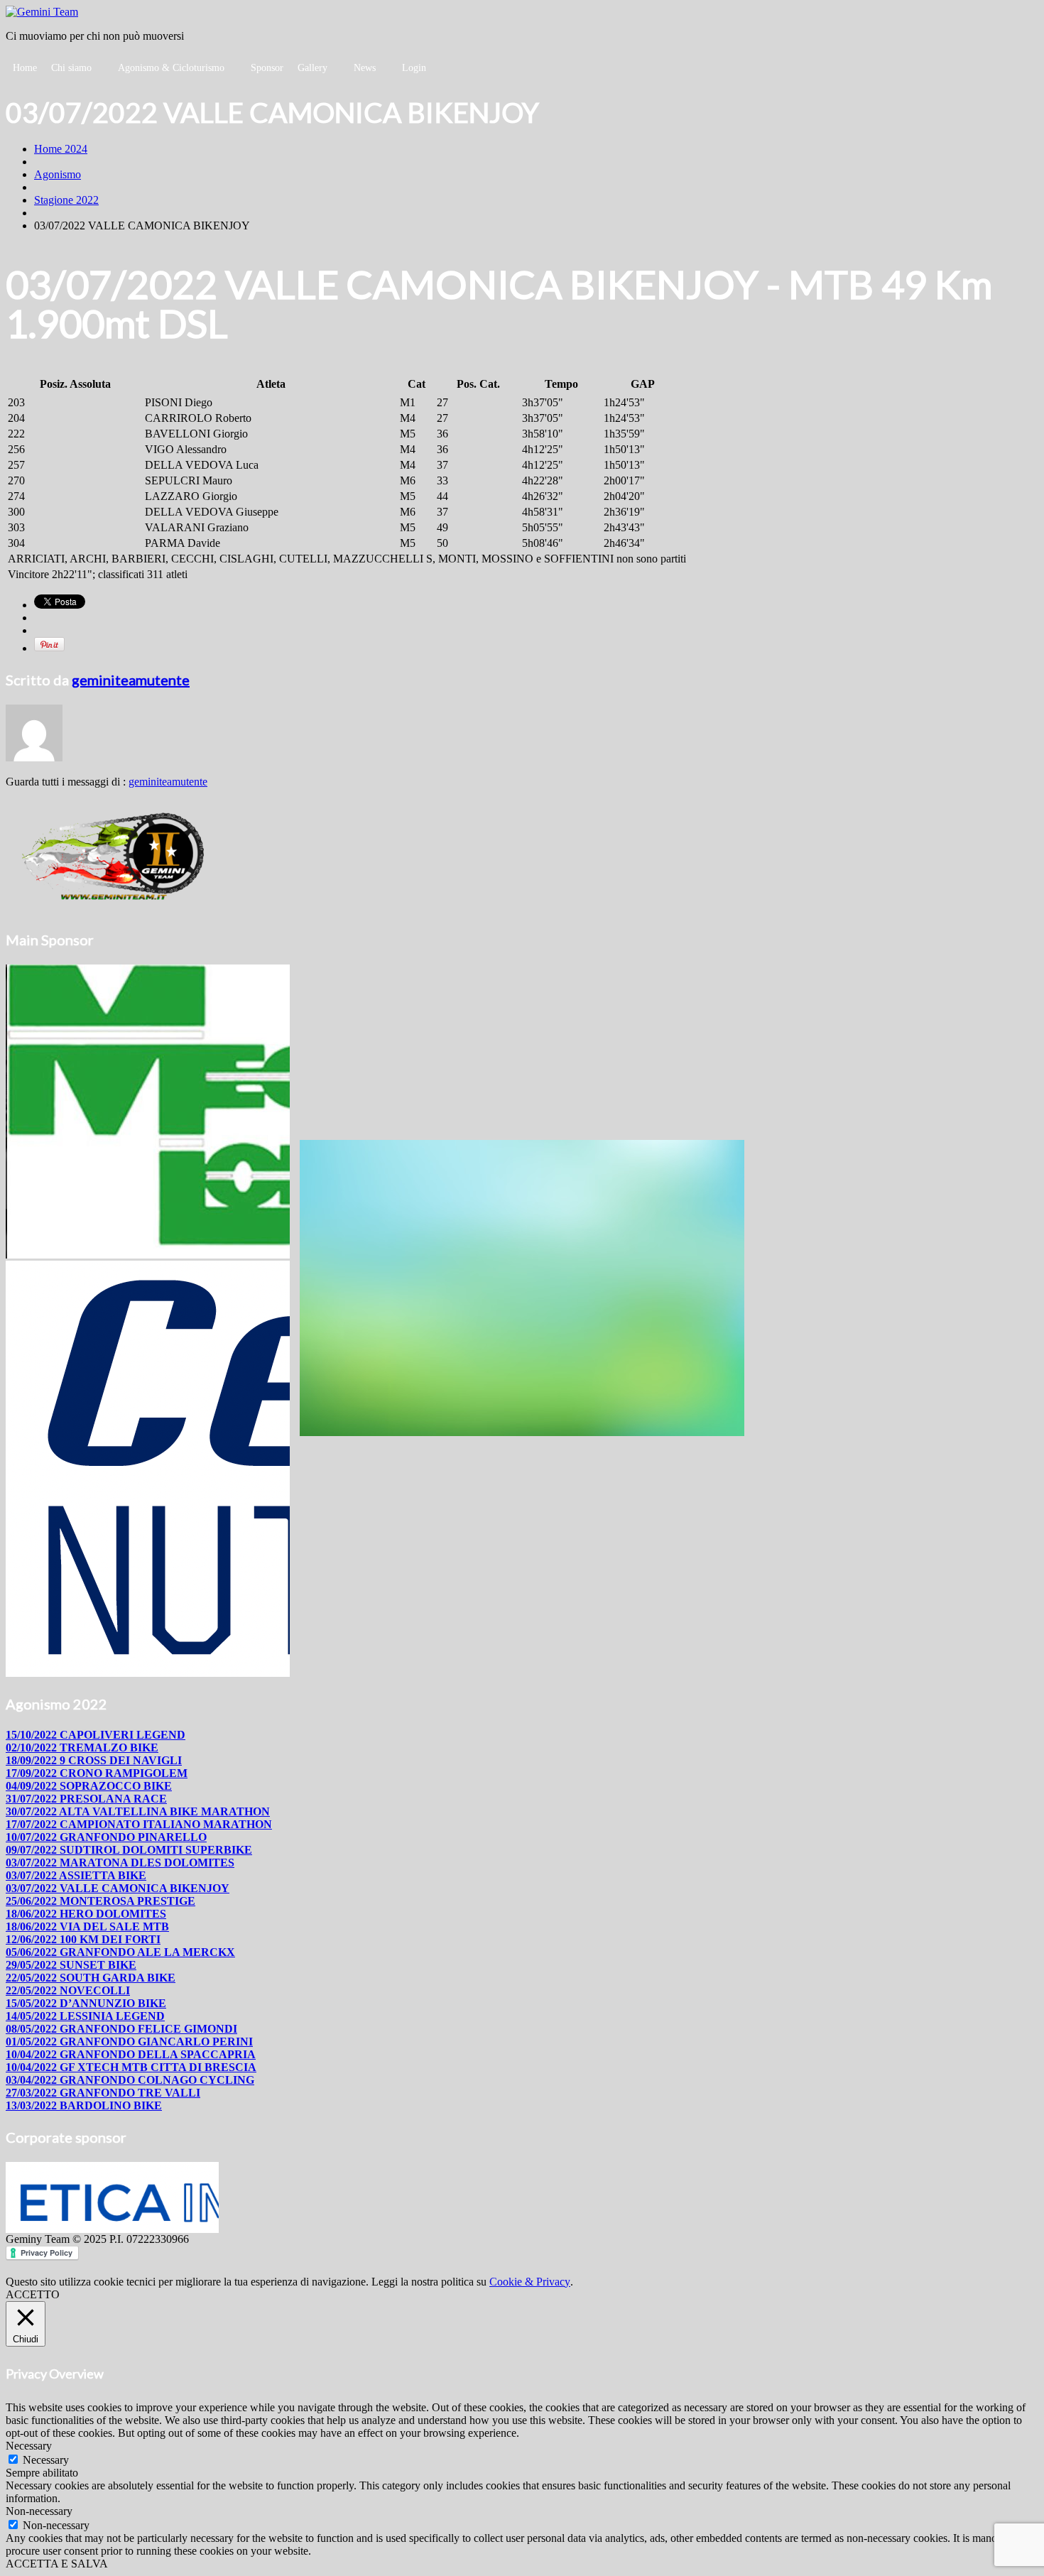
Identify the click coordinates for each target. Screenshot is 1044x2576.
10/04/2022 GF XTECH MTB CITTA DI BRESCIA (131, 2067)
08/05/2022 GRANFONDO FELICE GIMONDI (121, 2029)
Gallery (312, 68)
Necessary (46, 2460)
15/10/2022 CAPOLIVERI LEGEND (96, 1735)
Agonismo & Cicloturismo (171, 68)
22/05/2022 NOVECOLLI (68, 1990)
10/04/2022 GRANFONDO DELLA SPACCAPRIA (131, 2054)
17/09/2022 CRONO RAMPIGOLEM (97, 1773)
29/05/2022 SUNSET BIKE (71, 1965)
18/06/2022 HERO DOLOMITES (86, 1914)
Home (25, 68)
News (365, 68)
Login (414, 68)
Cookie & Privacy (530, 2282)
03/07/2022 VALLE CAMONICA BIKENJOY (118, 1888)
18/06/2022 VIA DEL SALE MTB (87, 1926)
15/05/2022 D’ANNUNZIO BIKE (86, 2003)
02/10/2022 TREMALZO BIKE (82, 1748)
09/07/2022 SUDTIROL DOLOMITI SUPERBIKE (129, 1850)
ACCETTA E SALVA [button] (57, 2564)
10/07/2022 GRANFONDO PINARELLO (106, 1837)
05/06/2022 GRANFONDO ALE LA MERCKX (120, 1952)
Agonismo (58, 174)
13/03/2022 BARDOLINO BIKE (84, 2105)
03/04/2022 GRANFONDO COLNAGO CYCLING (130, 2080)
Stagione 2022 (66, 200)
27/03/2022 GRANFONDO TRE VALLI (103, 2093)
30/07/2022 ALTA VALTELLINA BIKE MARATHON (138, 1811)
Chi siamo (71, 68)
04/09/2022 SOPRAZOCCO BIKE (89, 1786)
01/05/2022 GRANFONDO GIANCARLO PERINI (129, 2042)
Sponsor (267, 68)
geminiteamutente (131, 680)
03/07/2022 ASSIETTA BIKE (76, 1875)
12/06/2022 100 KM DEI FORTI (83, 1939)
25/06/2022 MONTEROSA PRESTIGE (100, 1901)
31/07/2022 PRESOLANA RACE (86, 1799)
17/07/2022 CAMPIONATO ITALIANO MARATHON (139, 1824)
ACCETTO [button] (33, 2294)
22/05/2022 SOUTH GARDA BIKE (91, 1978)
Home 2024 (61, 149)
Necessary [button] (29, 2446)
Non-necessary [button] (39, 2511)
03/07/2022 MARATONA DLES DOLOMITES (120, 1863)
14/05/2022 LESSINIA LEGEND (85, 2016)
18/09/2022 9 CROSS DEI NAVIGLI (94, 1760)
